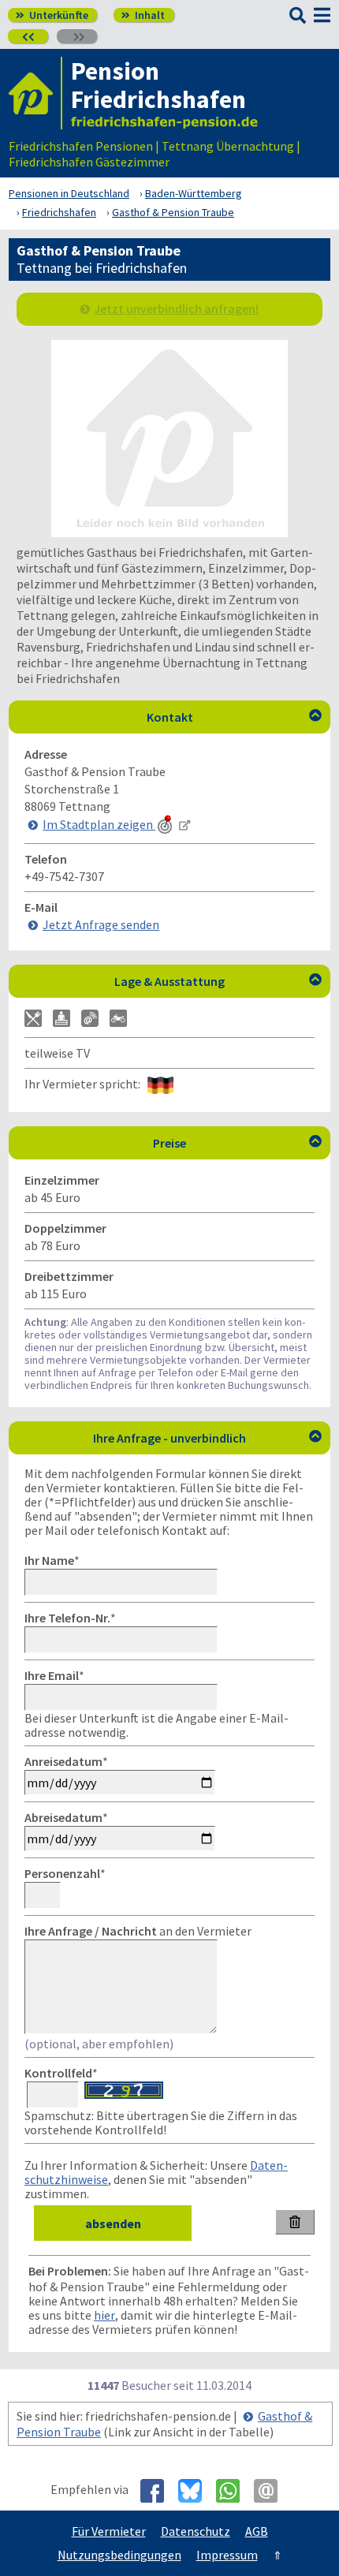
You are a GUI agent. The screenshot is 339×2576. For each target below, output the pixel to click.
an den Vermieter (138, 1931)
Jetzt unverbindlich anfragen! (176, 308)
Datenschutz (196, 2531)
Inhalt (143, 15)
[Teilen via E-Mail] (272, 2491)
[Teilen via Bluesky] (196, 2491)
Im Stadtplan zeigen (99, 824)
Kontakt (235, 717)
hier (104, 2315)
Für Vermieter (109, 2531)
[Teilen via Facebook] (158, 2491)
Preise (237, 1143)
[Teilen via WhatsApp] (234, 2491)
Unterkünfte (52, 15)
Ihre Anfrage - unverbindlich (207, 1438)
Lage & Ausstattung (218, 981)
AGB (257, 2531)
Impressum (227, 2555)
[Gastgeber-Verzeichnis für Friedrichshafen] (35, 93)
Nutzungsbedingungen (119, 2555)
